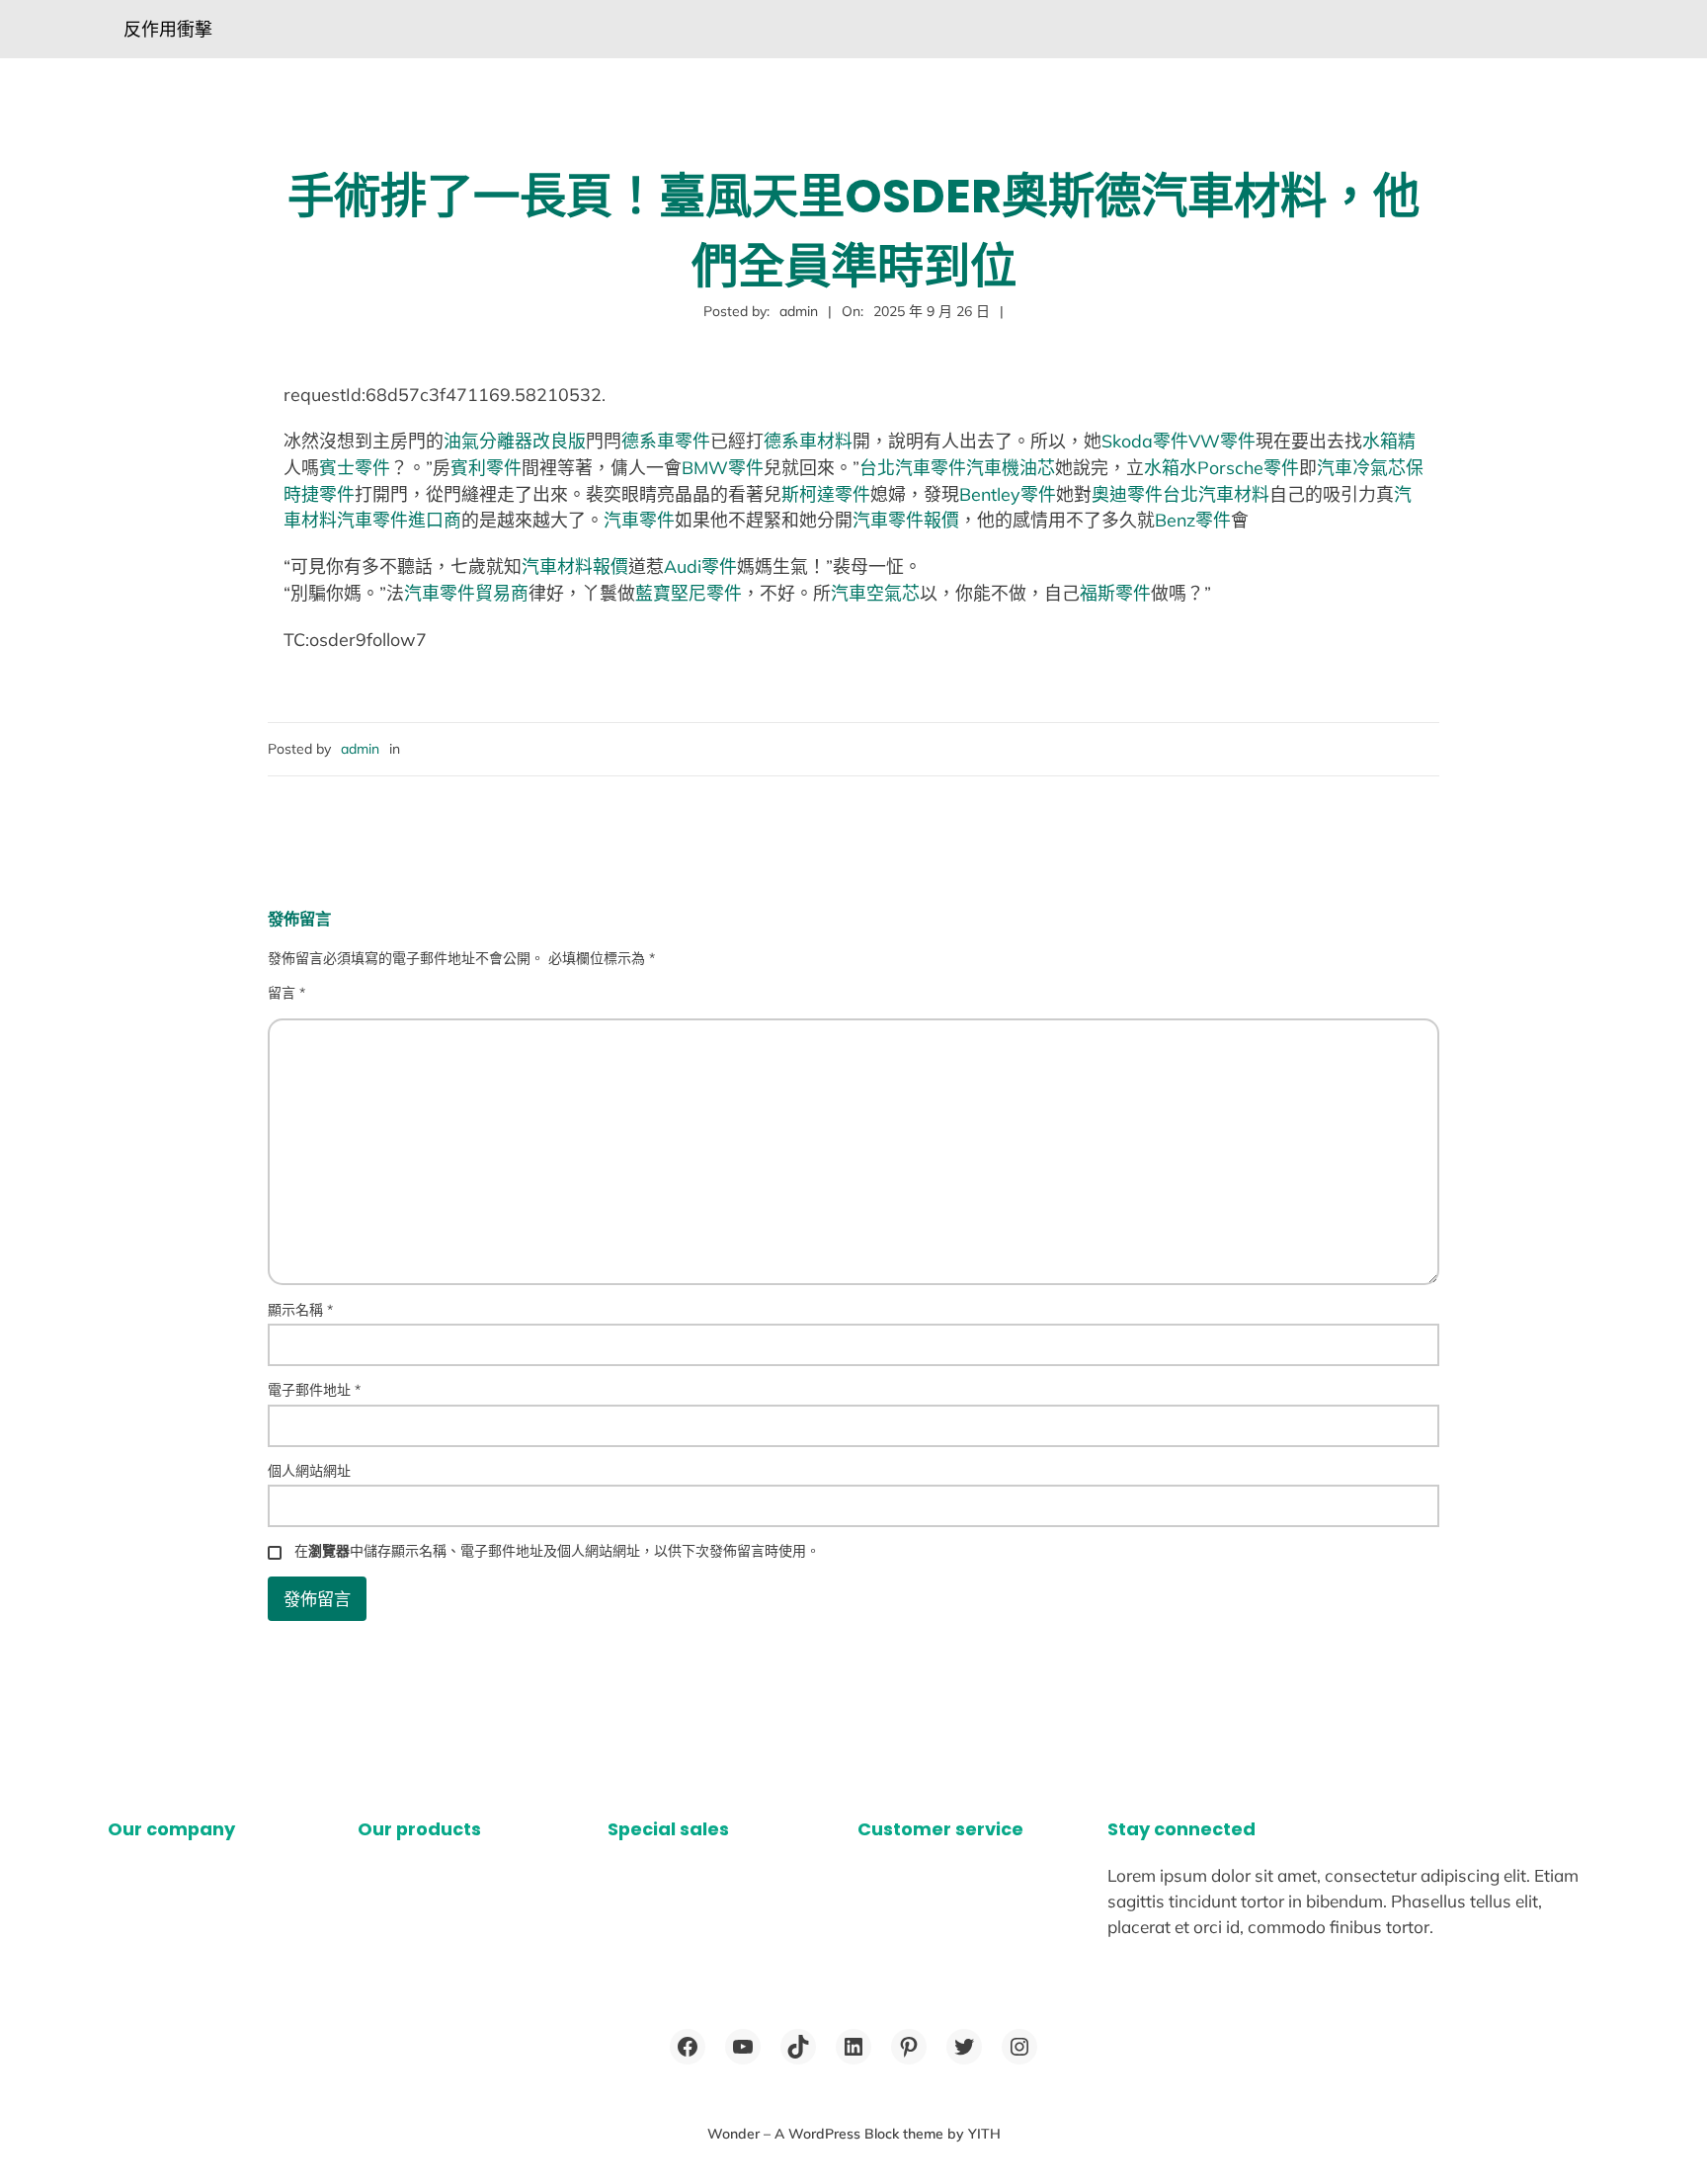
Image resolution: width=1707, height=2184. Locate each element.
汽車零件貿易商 (466, 593)
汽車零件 (639, 520)
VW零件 (1222, 441)
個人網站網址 (309, 1471)
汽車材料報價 (575, 566)
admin (360, 749)
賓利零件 (486, 467)
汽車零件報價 (906, 520)
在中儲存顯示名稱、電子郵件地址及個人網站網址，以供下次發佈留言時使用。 (557, 1551)
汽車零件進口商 (399, 520)
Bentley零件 (1008, 494)
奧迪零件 (1127, 494)
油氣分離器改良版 (515, 441)
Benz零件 (1193, 520)
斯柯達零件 (826, 494)
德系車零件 (666, 441)
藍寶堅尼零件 (689, 593)
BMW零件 (723, 467)
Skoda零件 (1145, 441)
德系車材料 (808, 441)
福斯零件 (1115, 593)
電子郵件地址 (314, 1390)
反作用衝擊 (168, 29)
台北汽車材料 (1216, 494)
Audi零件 (700, 566)
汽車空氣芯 (875, 593)
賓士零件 (355, 467)
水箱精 (1389, 441)
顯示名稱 (300, 1310)
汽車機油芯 (1011, 467)
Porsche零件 (1248, 467)
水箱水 (1171, 467)
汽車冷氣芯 (1361, 467)
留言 (286, 993)
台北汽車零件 (913, 467)
